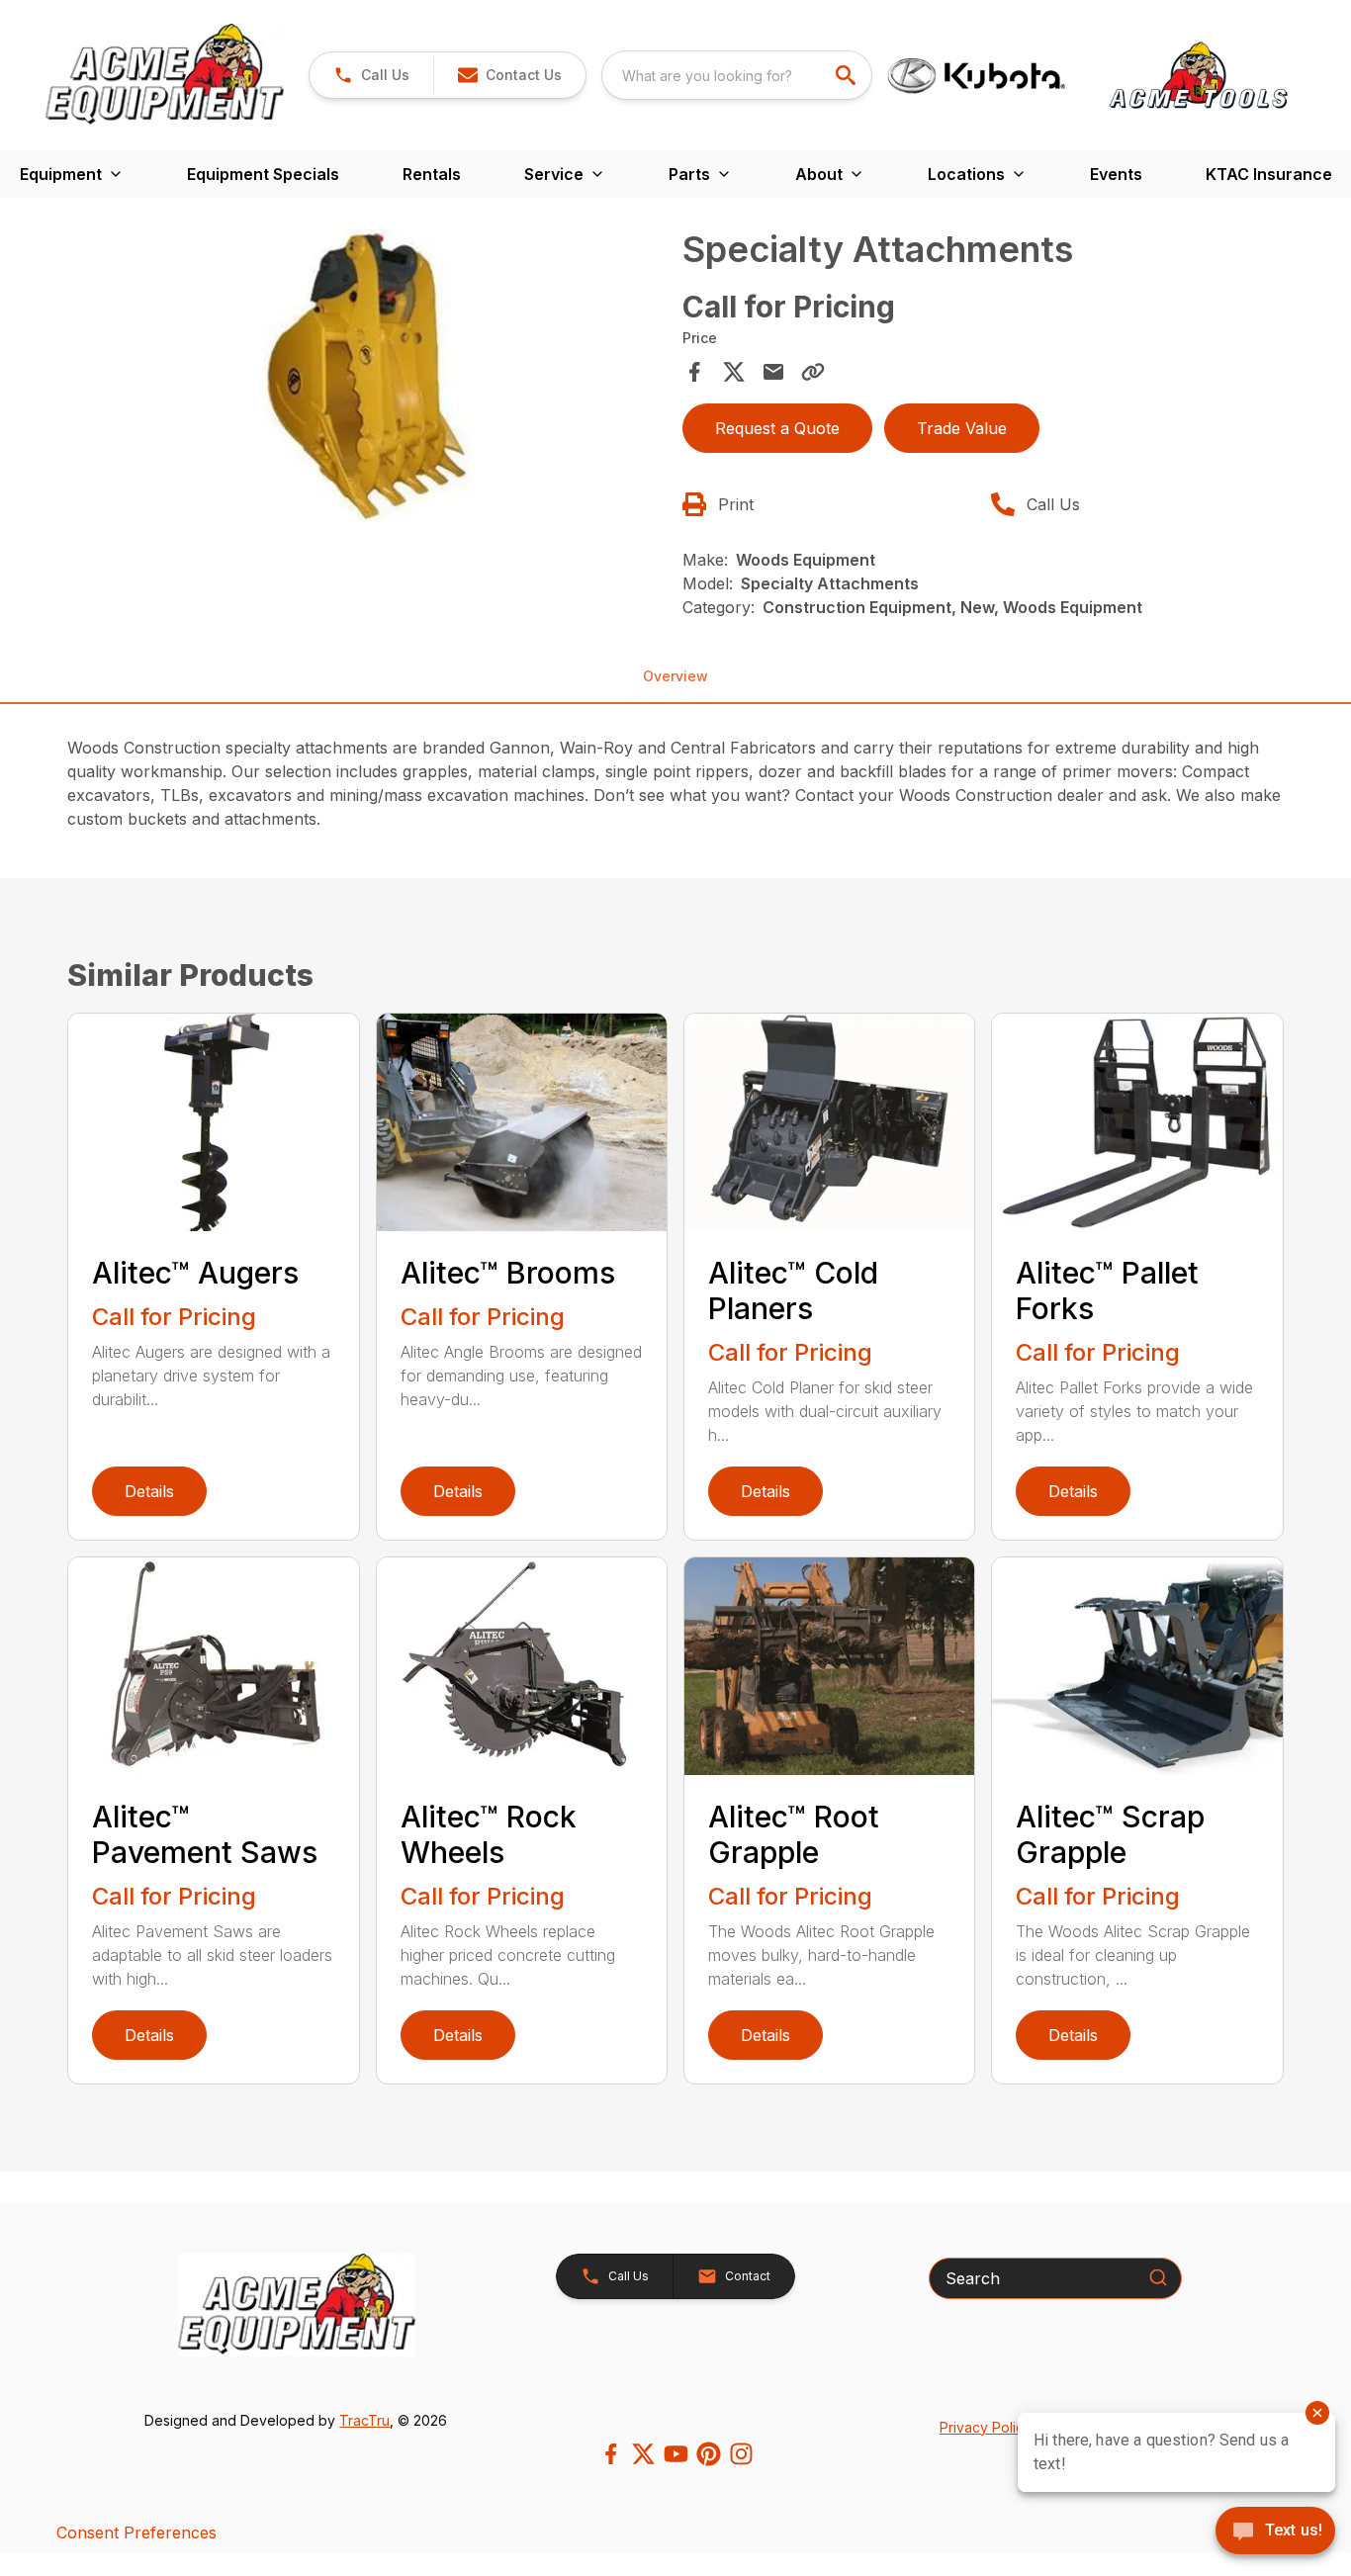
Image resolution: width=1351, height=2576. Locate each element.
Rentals (432, 174)
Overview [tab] (675, 676)
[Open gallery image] (368, 376)
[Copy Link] (813, 372)
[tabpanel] (368, 379)
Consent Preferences (136, 2532)
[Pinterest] (709, 2454)
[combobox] (737, 75)
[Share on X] (734, 372)
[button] (371, 75)
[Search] (1158, 2277)
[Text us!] (1275, 2532)
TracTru (364, 2420)
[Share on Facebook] (694, 372)
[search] (848, 75)
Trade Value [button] (962, 428)
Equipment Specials (263, 174)
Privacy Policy (986, 2427)
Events (1116, 174)
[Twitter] (643, 2454)
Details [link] (149, 1491)
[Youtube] (676, 2454)
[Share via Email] (773, 372)
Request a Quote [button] (777, 428)
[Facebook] (611, 2454)
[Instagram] (741, 2454)
